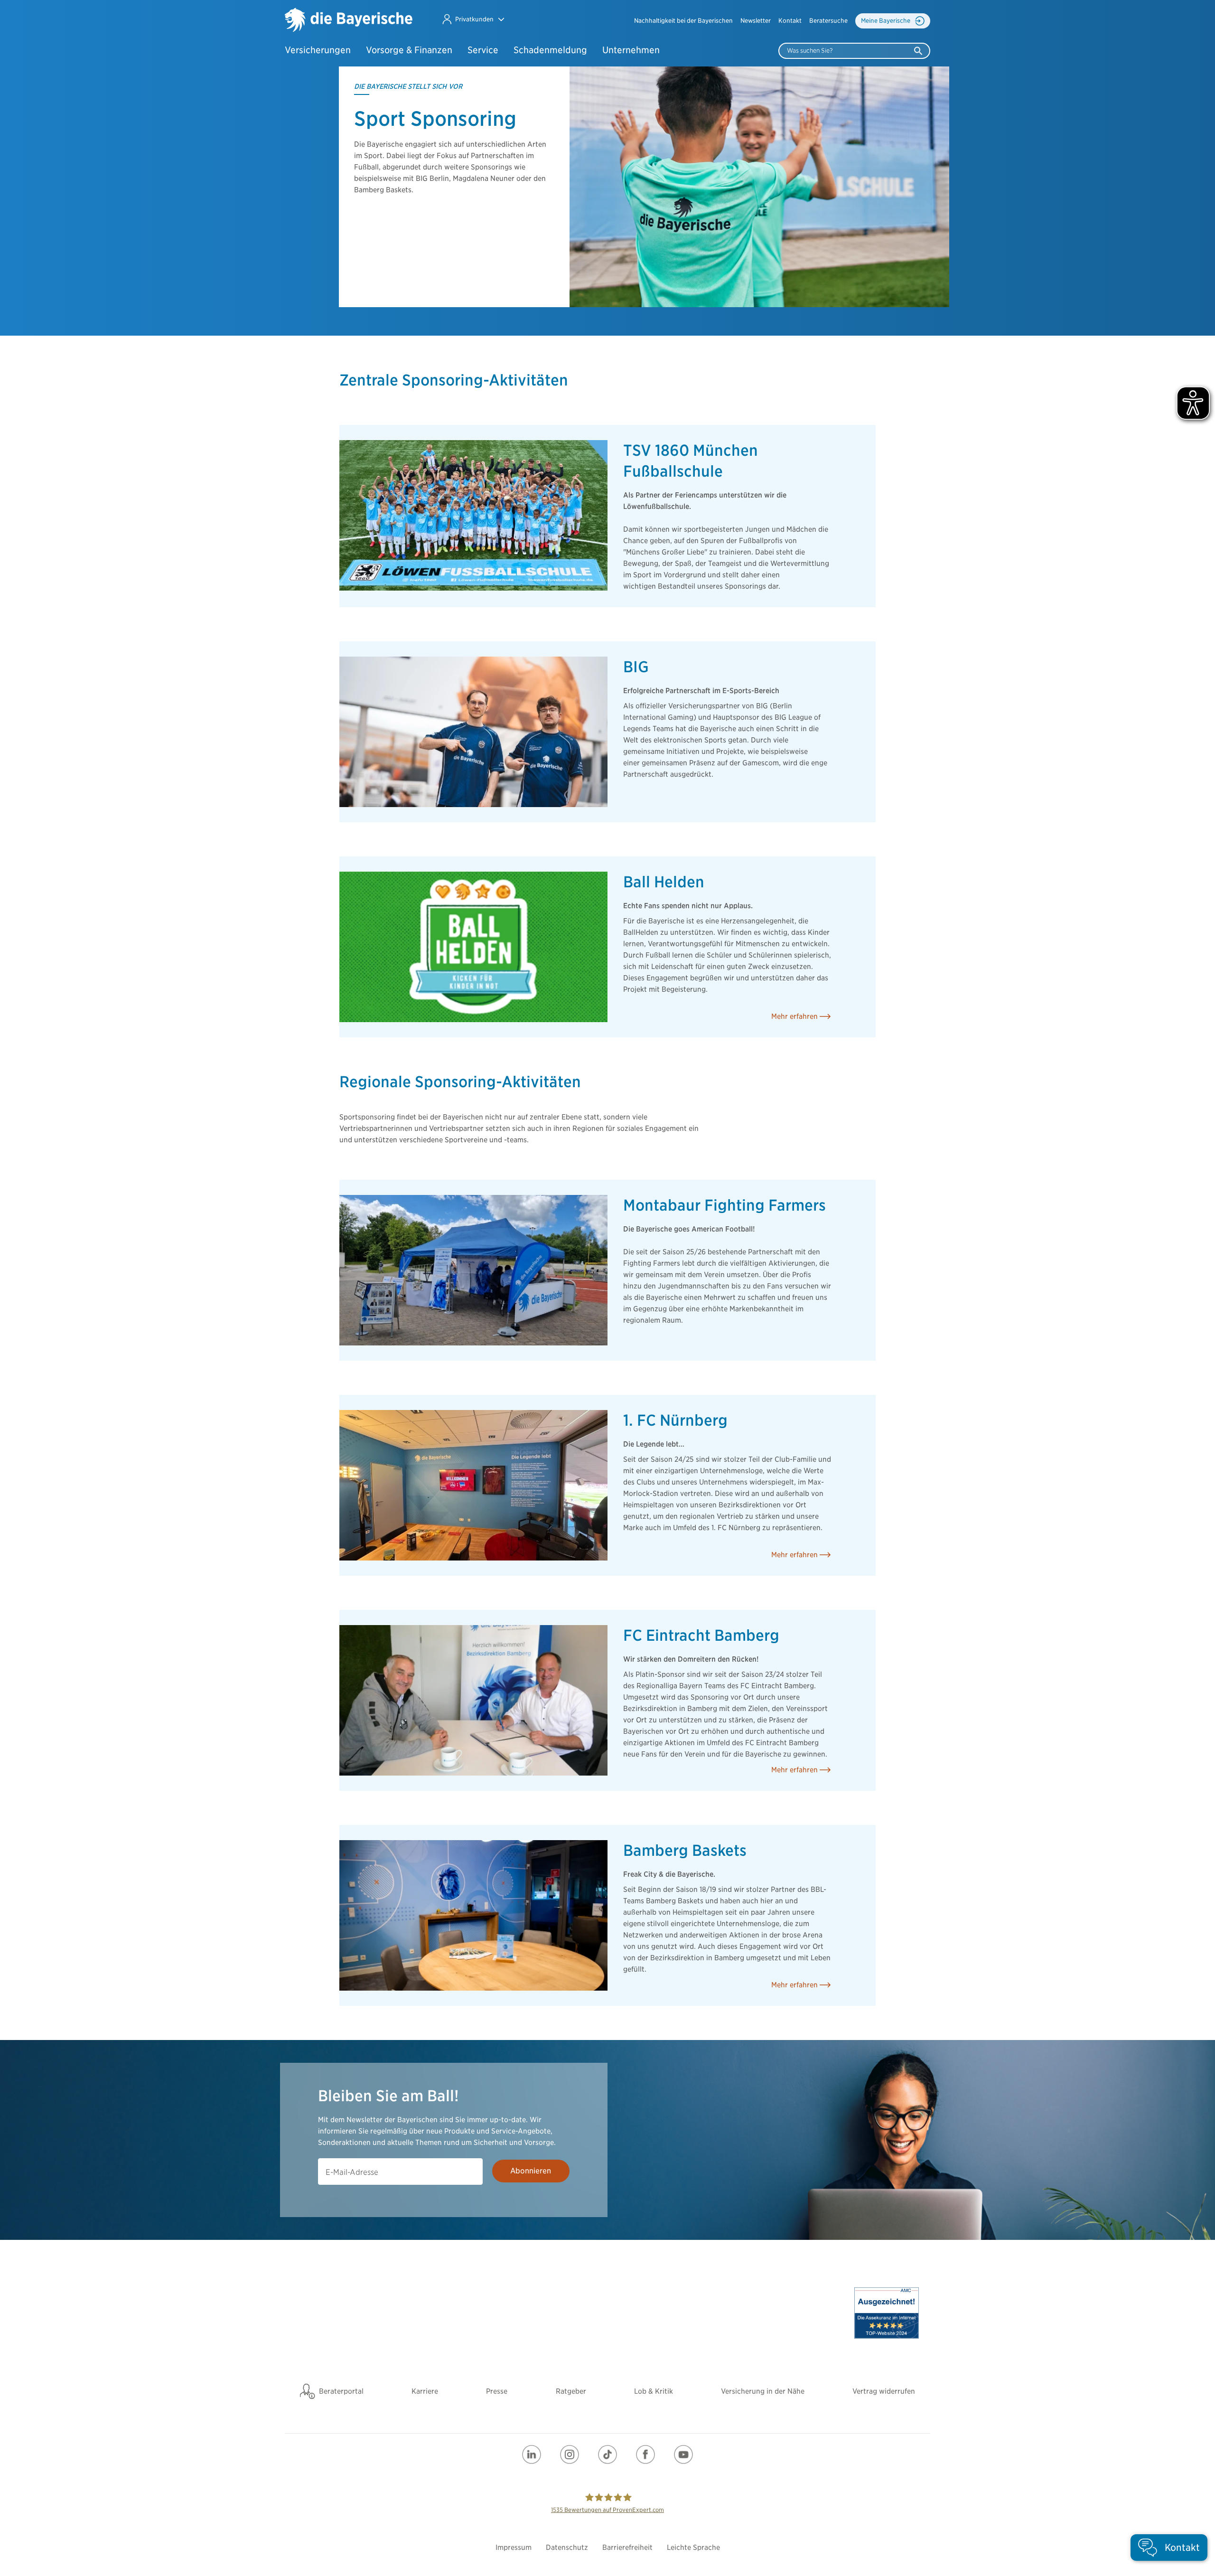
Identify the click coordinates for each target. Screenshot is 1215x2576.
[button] (473, 19)
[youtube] (683, 2454)
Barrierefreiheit (627, 2548)
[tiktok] (607, 2454)
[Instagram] (570, 2454)
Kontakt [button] (790, 21)
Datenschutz (567, 2548)
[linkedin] (532, 2454)
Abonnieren (531, 2171)
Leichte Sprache (693, 2548)
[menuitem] (683, 21)
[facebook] (645, 2454)
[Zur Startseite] (349, 21)
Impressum (514, 2548)
